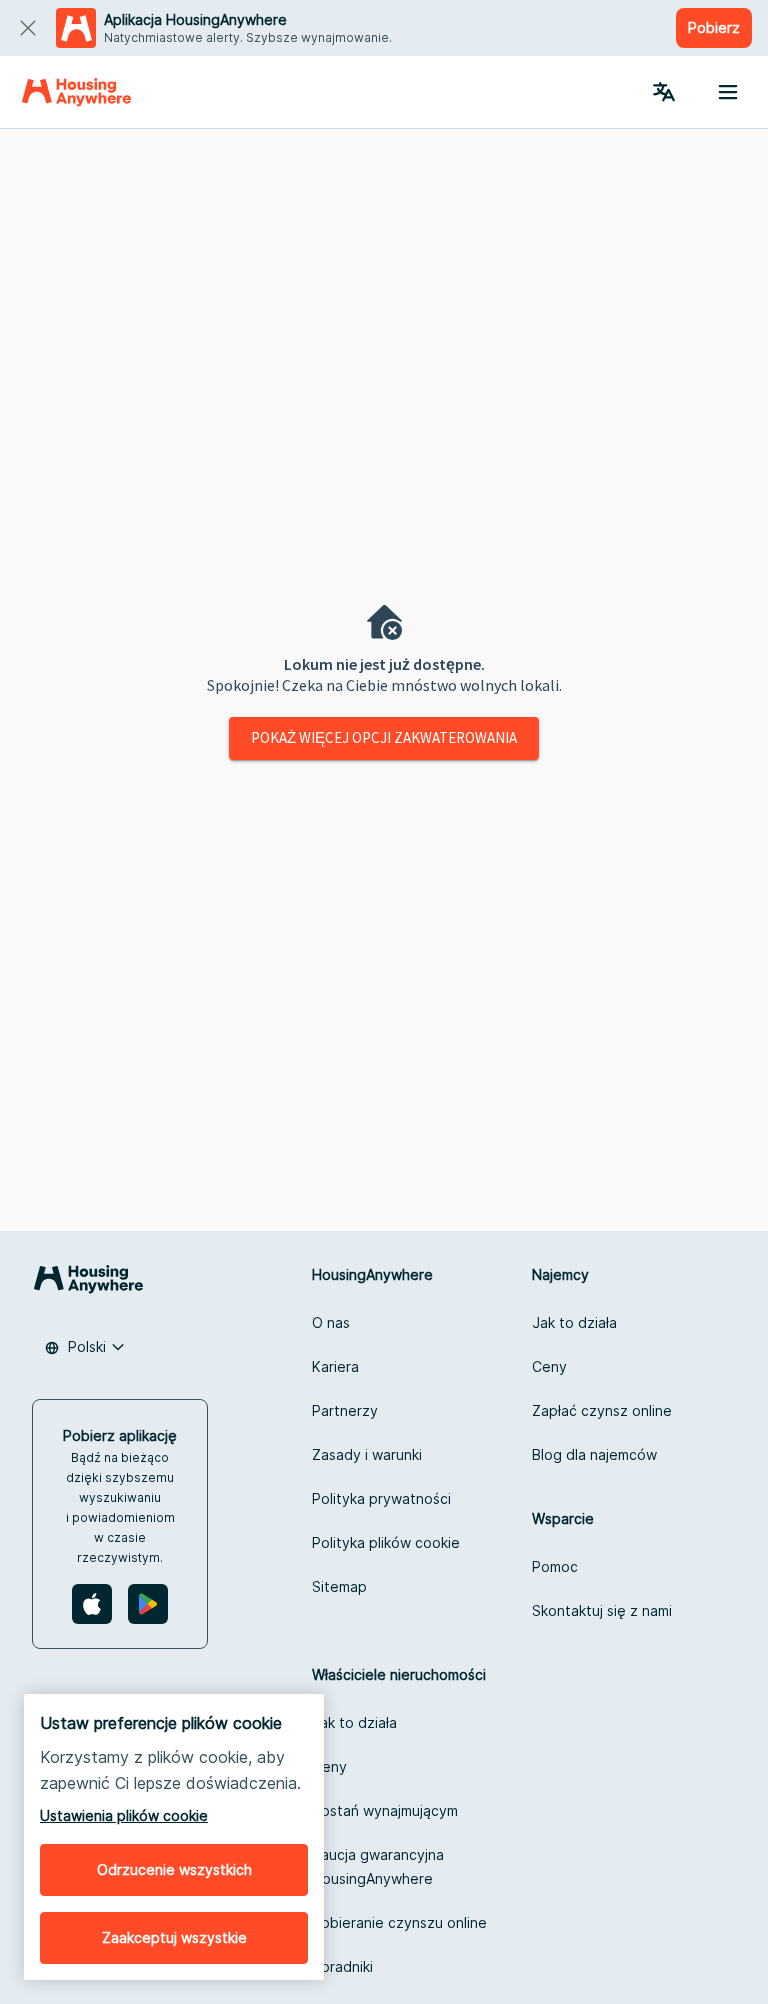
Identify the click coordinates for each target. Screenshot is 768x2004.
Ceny (549, 1366)
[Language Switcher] (664, 92)
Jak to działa (574, 1322)
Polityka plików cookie (386, 1542)
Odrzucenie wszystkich (174, 1869)
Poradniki (342, 1966)
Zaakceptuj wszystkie (174, 1937)
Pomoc (555, 1566)
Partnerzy (345, 1410)
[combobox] (85, 1347)
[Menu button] (728, 92)
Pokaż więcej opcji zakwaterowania (384, 737)
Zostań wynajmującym (385, 1810)
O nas (331, 1322)
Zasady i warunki (367, 1454)
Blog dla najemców (594, 1454)
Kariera (335, 1366)
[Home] (76, 92)
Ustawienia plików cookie (124, 1815)
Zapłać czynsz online (602, 1410)
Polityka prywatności (381, 1498)
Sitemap (339, 1586)
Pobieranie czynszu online (399, 1922)
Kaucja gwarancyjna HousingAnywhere (378, 1866)
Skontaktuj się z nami (602, 1610)
